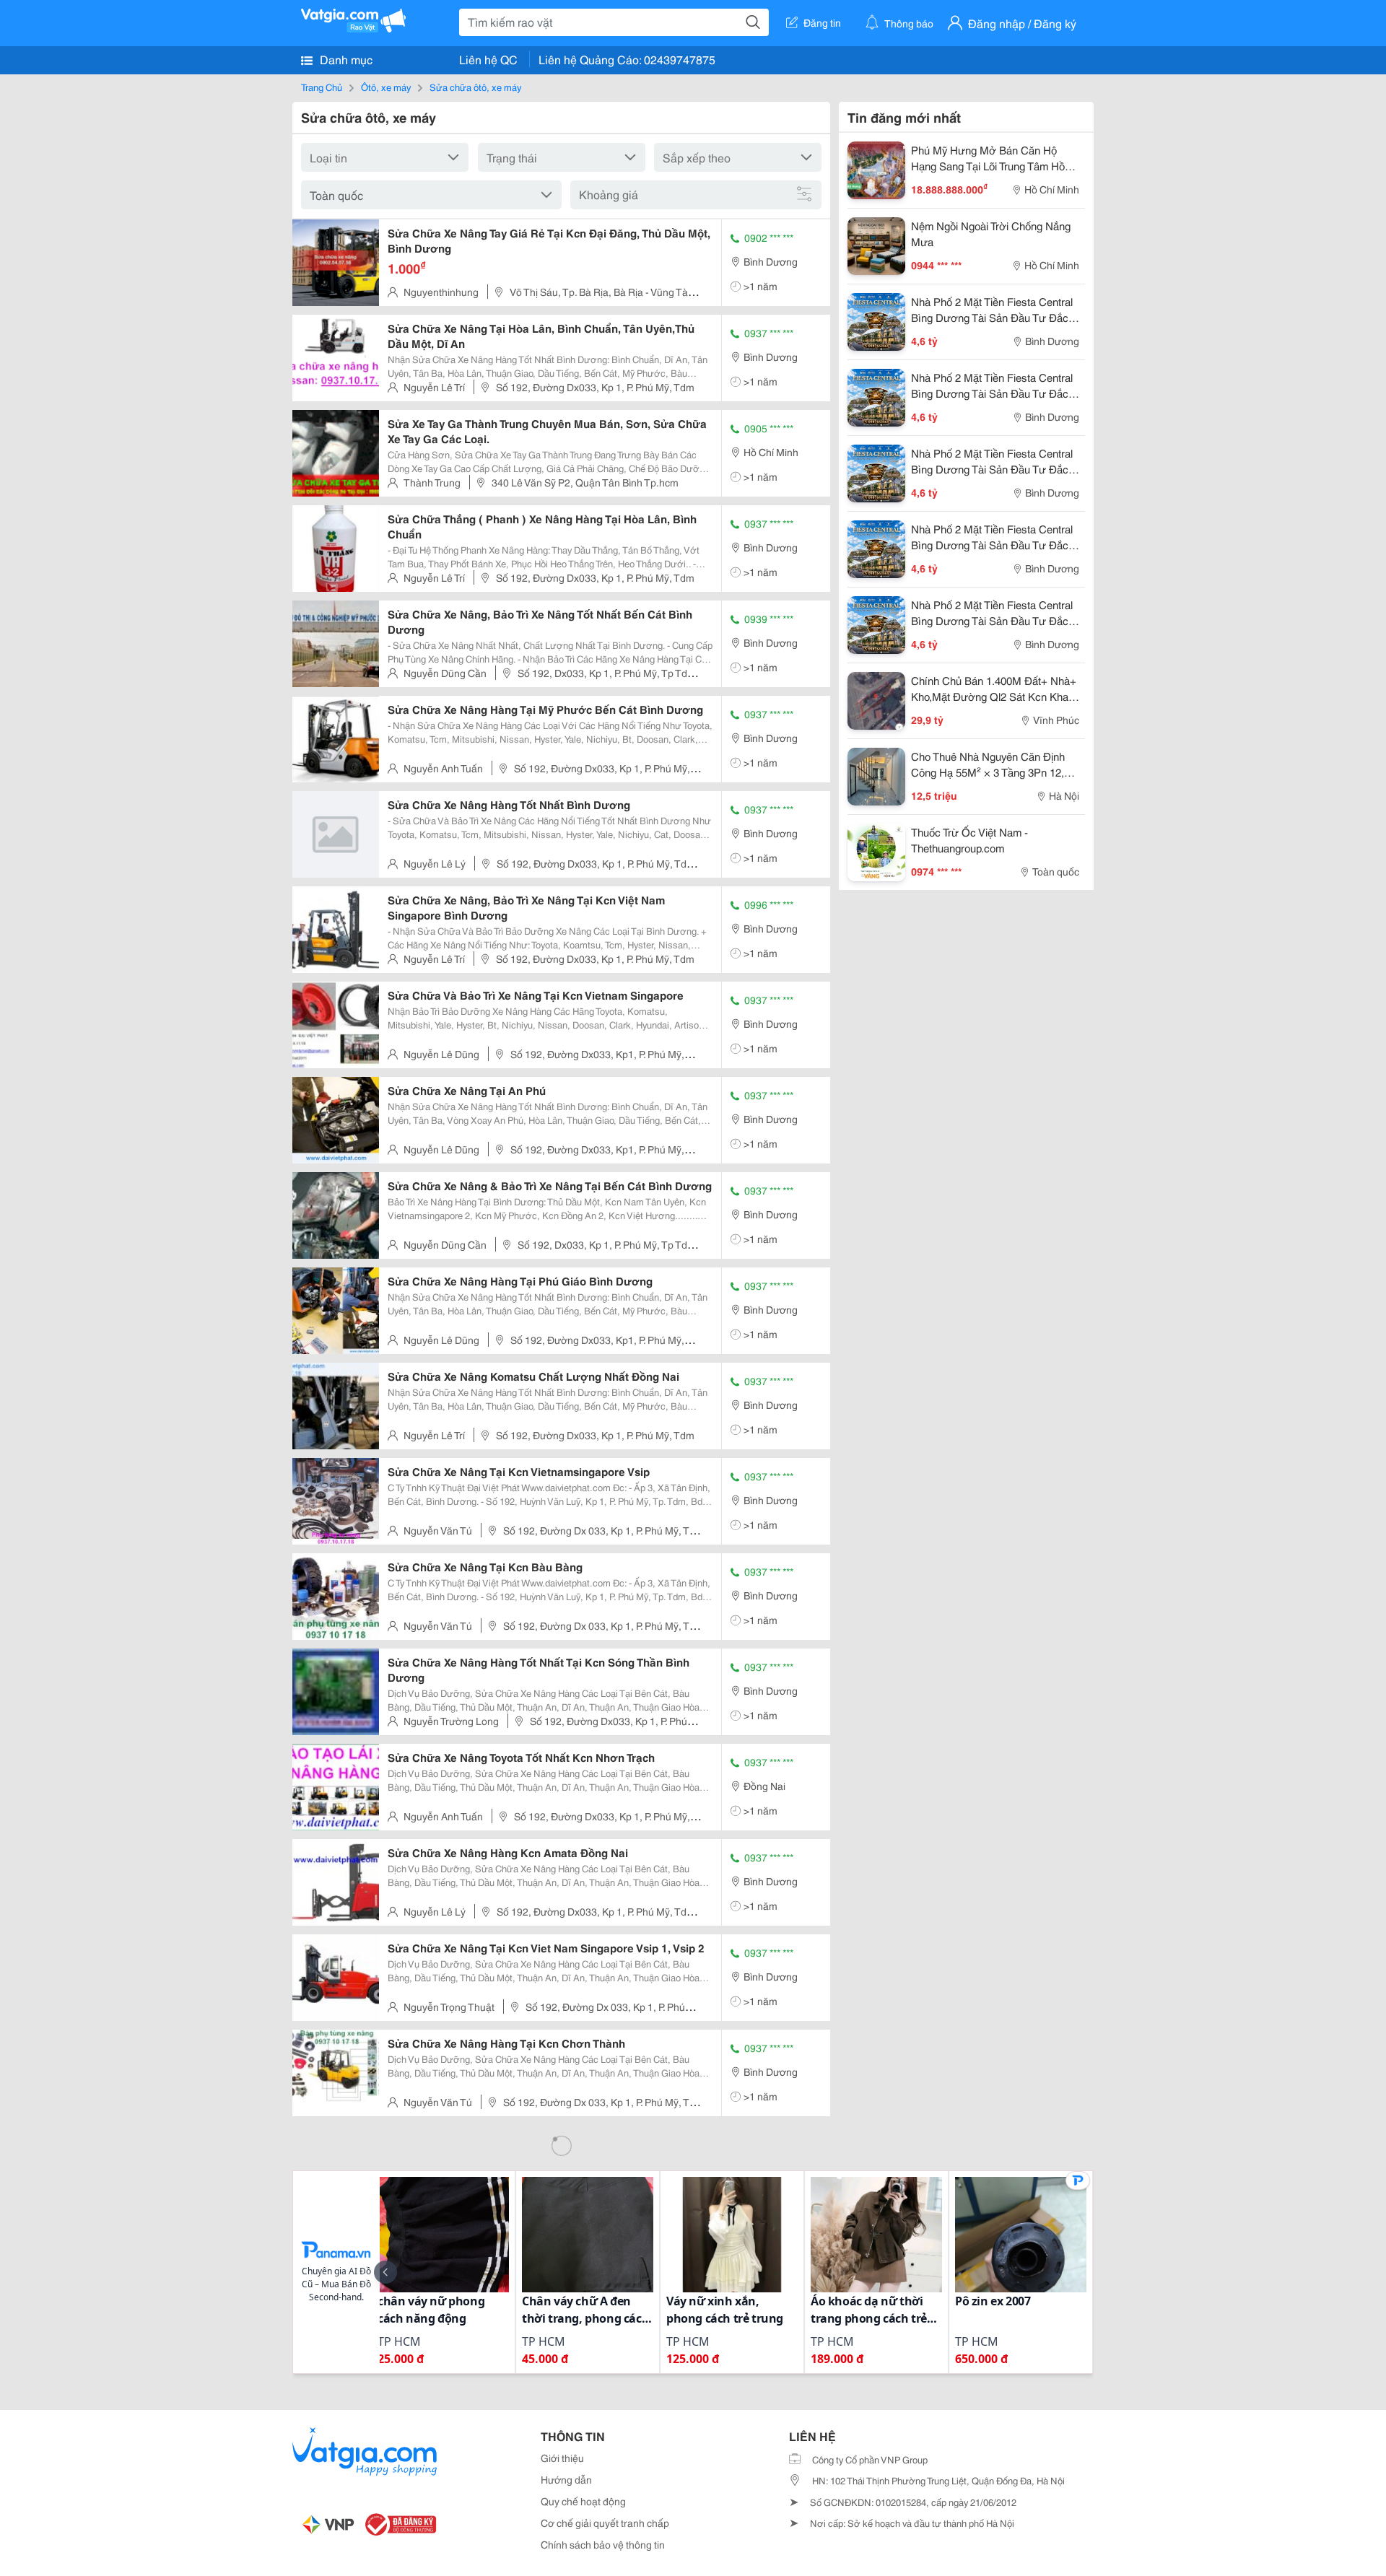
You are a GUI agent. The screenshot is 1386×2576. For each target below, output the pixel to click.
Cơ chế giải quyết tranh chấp (605, 2523)
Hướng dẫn (566, 2479)
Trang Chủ (322, 87)
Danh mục (345, 59)
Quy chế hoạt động (583, 2501)
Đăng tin (822, 22)
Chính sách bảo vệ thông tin (603, 2544)
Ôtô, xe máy (386, 87)
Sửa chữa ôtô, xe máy (475, 87)
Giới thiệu (562, 2458)
